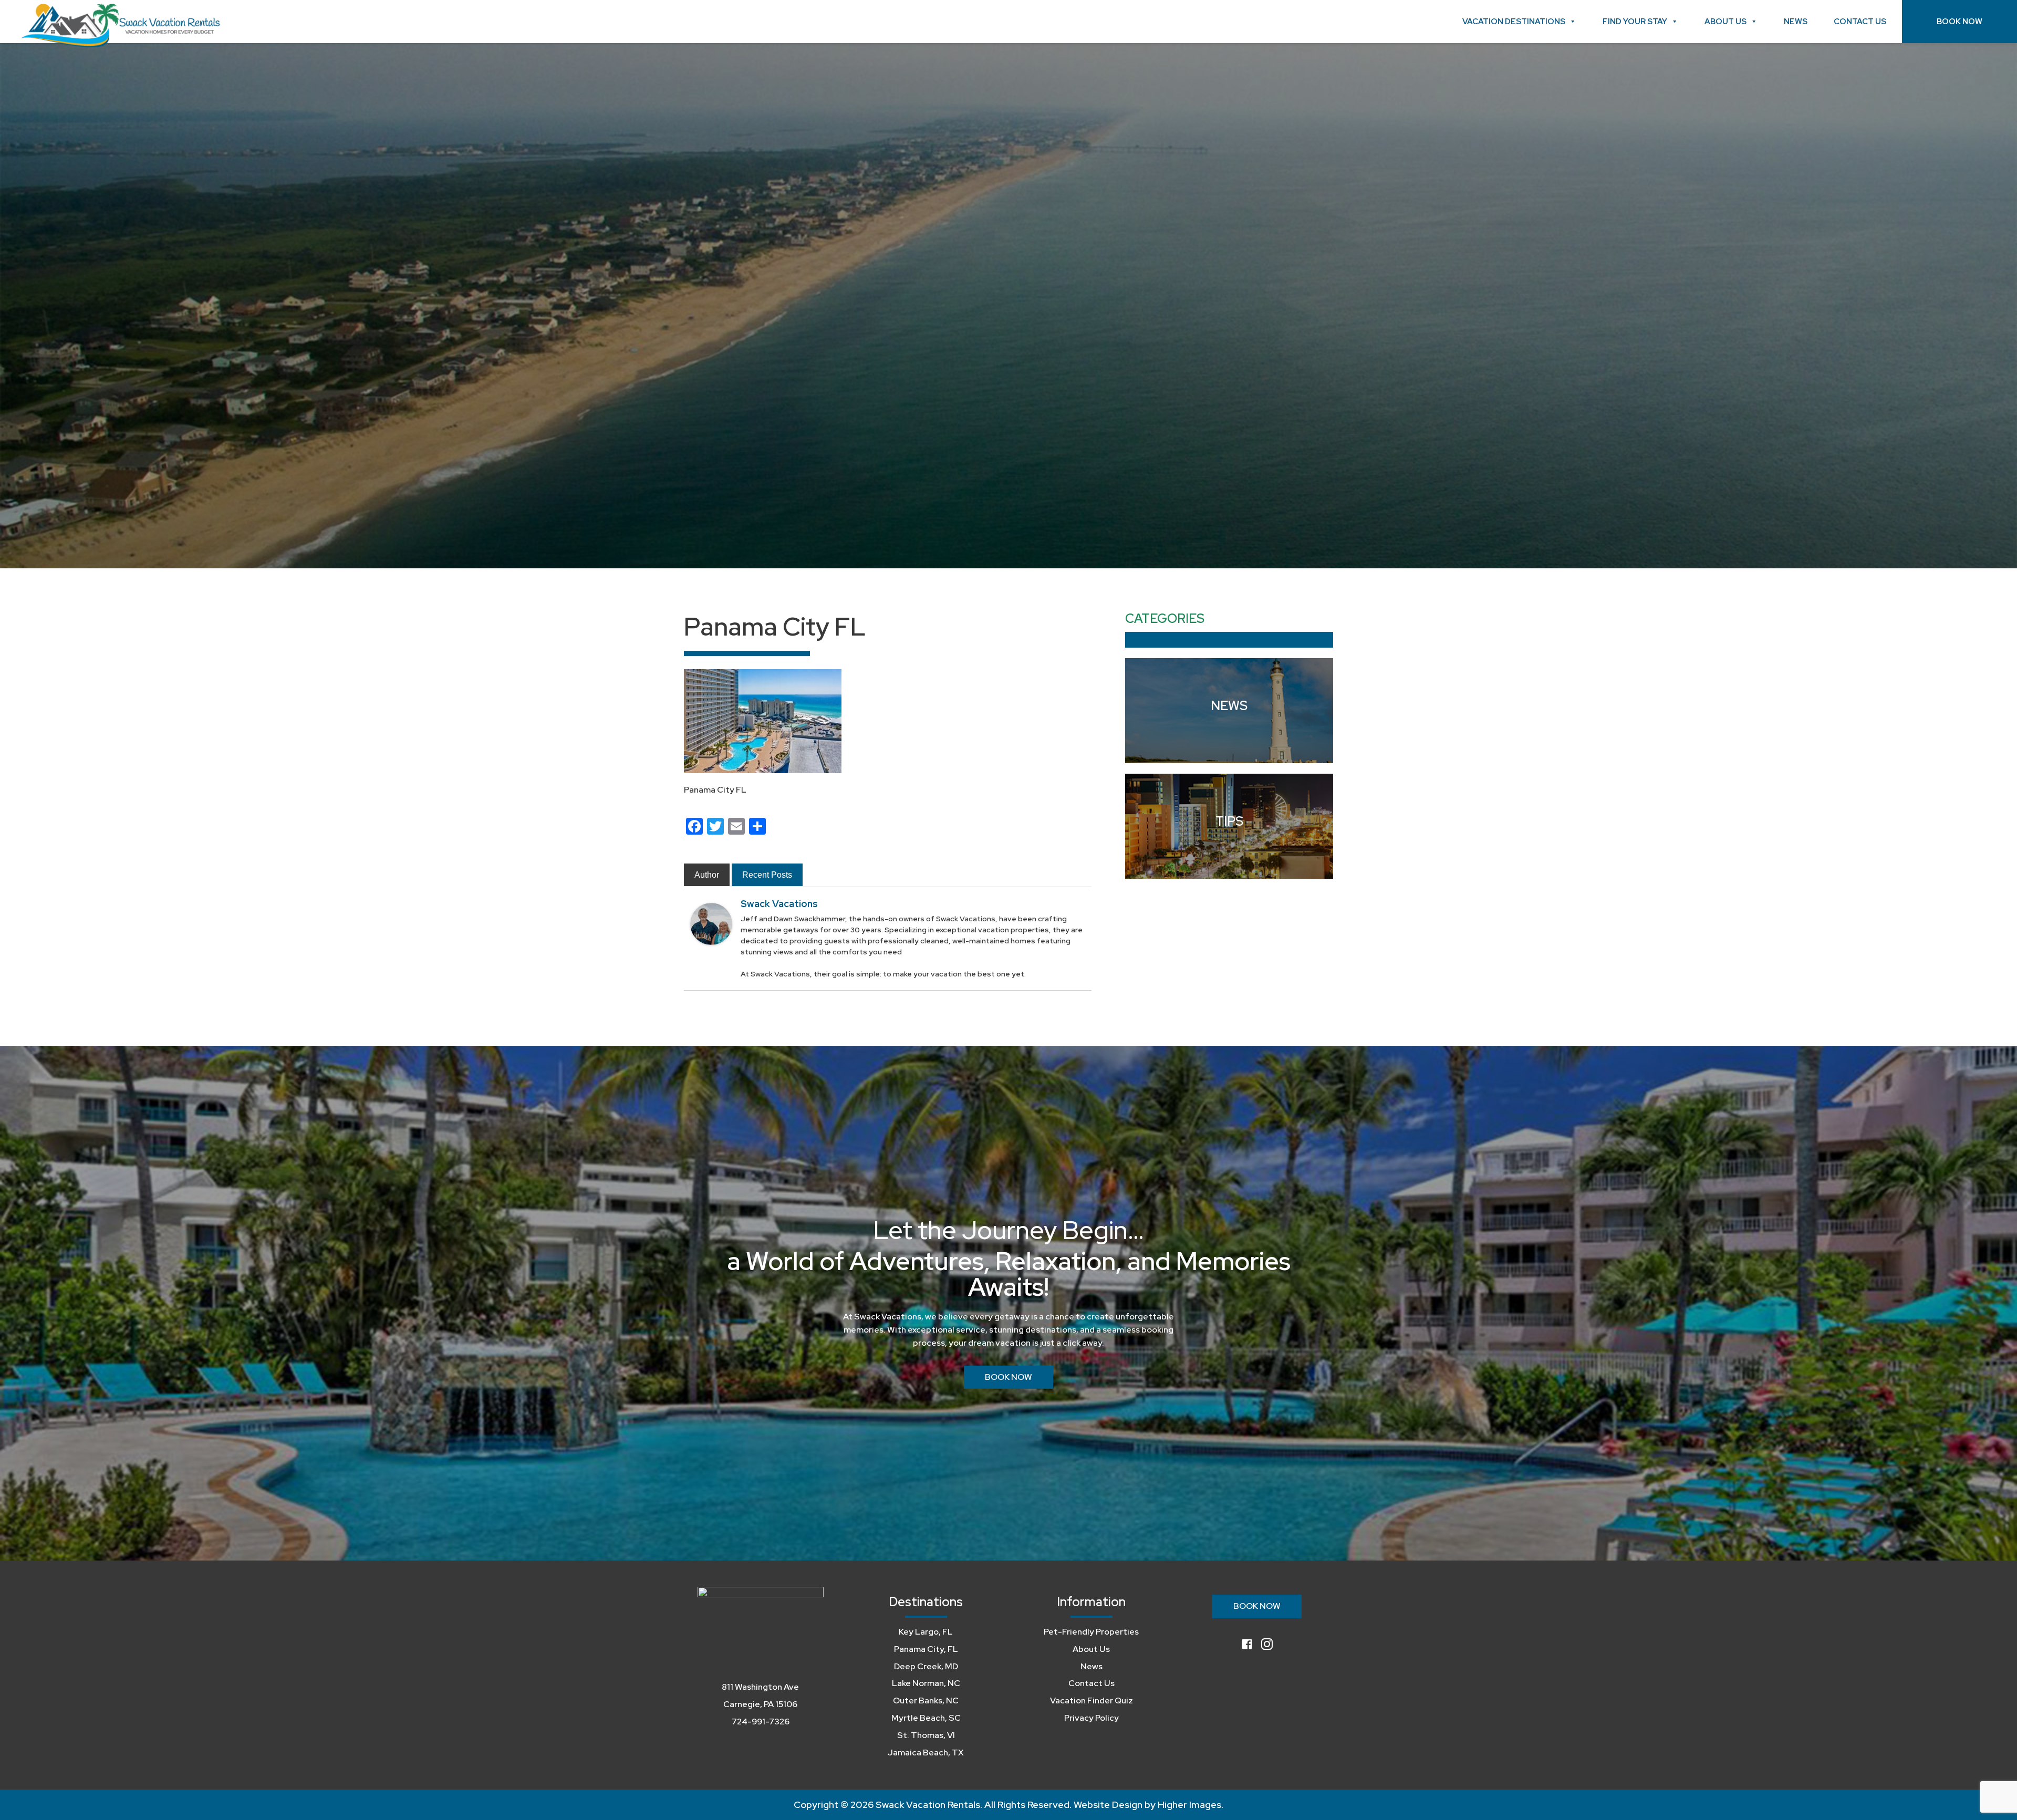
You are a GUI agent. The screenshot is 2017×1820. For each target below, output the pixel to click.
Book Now (1959, 22)
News (1796, 22)
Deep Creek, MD (926, 1666)
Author (707, 875)
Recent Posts (767, 875)
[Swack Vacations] (711, 923)
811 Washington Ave (760, 1687)
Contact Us (1860, 22)
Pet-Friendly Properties (1091, 1632)
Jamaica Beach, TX (926, 1753)
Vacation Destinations (1514, 22)
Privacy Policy (1091, 1718)
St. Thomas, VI (926, 1735)
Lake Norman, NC (926, 1683)
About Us (1725, 22)
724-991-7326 (761, 1722)
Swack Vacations (779, 904)
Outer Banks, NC (926, 1701)
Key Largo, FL (926, 1632)
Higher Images (1189, 1805)
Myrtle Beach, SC (926, 1718)
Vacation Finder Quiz (1091, 1701)
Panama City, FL (926, 1649)
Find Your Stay (1635, 22)
